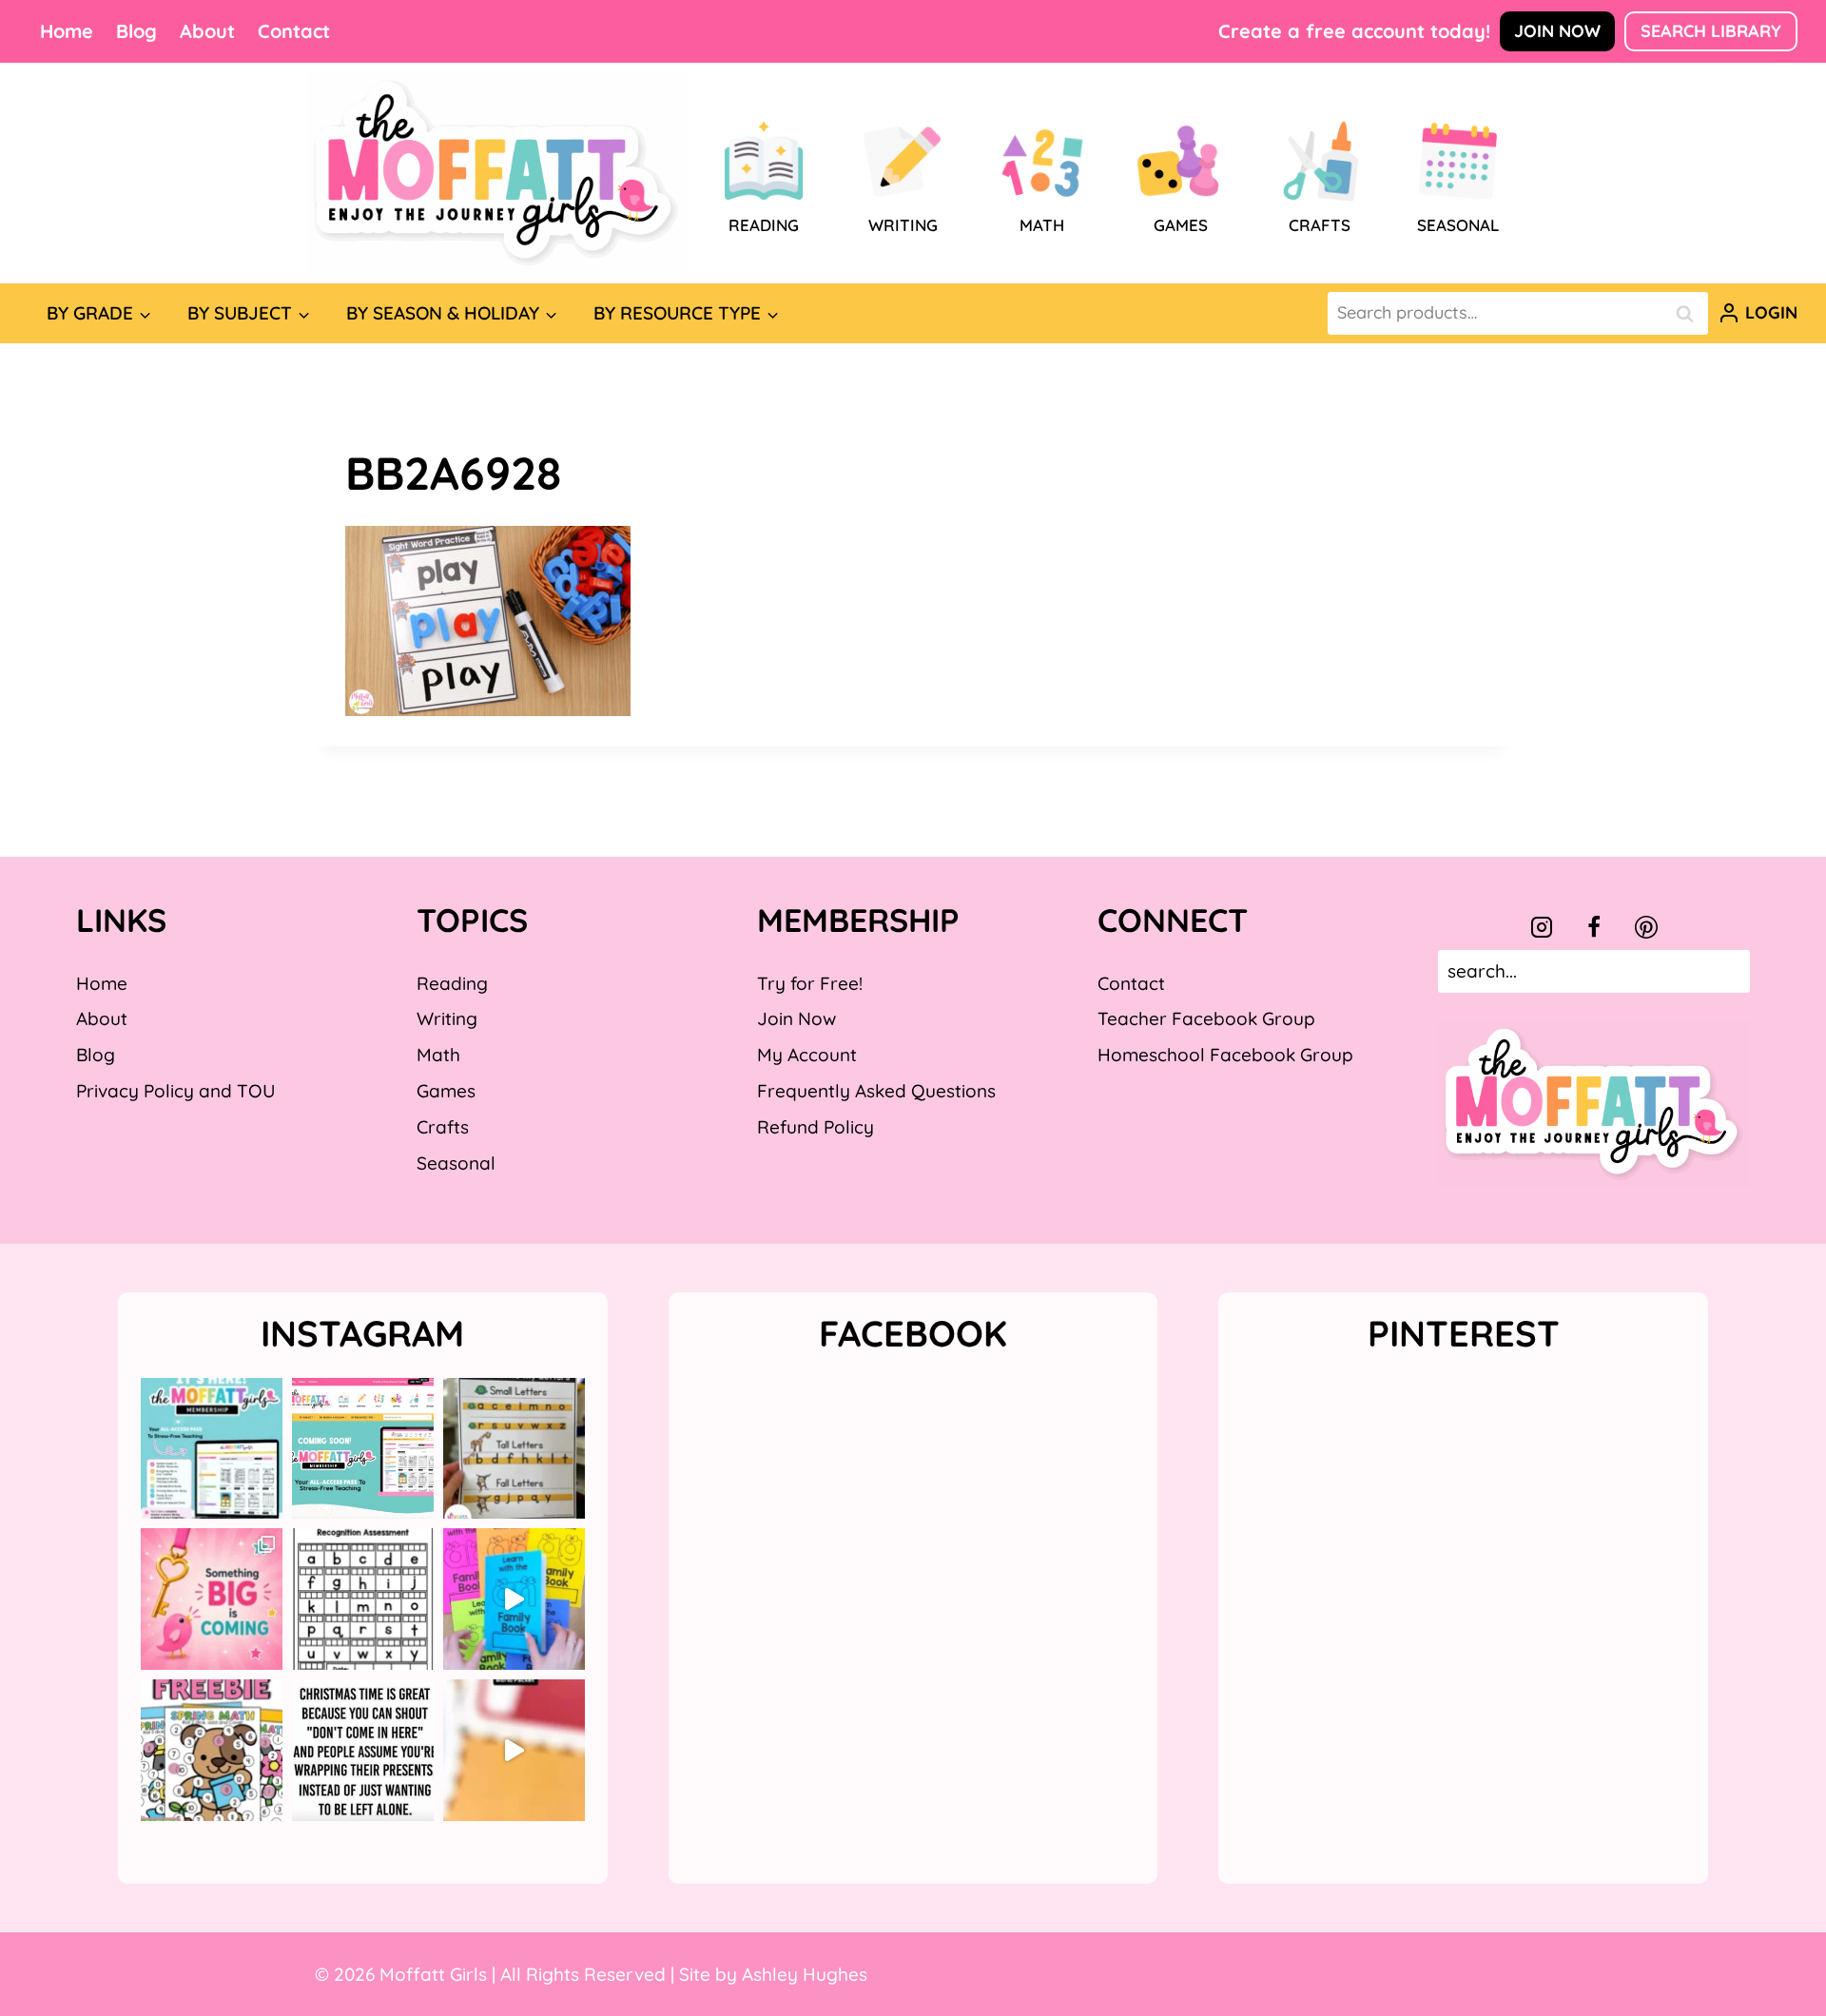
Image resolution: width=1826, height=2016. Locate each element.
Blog (136, 31)
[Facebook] (1594, 927)
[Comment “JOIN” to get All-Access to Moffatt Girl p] (363, 1449)
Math (438, 1055)
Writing (447, 1018)
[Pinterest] (1646, 927)
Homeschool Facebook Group (1225, 1055)
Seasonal (456, 1163)
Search (1690, 313)
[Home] (496, 173)
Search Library (1711, 31)
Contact (294, 31)
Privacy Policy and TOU (175, 1091)
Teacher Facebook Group (1206, 1018)
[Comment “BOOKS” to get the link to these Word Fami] (514, 1599)
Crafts (443, 1127)
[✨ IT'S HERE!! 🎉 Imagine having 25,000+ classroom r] (212, 1449)
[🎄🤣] (363, 1750)
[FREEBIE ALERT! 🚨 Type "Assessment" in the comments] (363, 1599)
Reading (452, 983)
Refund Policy (816, 1127)
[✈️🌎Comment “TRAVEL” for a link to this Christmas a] (514, 1750)
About (207, 31)
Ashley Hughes (805, 1974)
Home (67, 31)
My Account (807, 1055)
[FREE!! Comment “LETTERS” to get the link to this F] (514, 1449)
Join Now (1557, 31)
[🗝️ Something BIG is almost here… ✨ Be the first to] (212, 1599)
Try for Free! (810, 983)
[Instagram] (1542, 927)
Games (446, 1091)
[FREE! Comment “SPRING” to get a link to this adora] (212, 1750)
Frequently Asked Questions (876, 1091)
